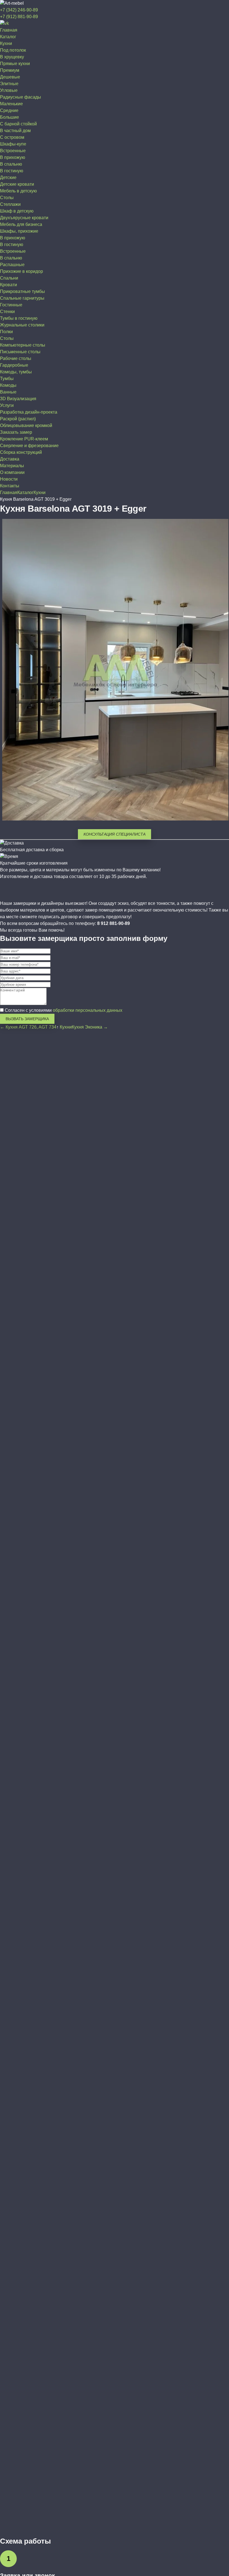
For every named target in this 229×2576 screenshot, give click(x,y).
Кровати (9, 285)
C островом (12, 137)
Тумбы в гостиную (19, 318)
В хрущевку (12, 57)
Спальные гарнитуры (22, 298)
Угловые (9, 90)
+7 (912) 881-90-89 (19, 17)
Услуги (7, 405)
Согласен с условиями (63, 1010)
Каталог (8, 37)
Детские (8, 177)
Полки (6, 332)
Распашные (12, 265)
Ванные (8, 392)
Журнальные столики (22, 325)
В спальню (11, 164)
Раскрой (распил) (18, 419)
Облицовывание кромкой (26, 425)
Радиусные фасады (21, 97)
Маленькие (11, 104)
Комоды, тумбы (16, 372)
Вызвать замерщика (27, 1019)
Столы (7, 198)
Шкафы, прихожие (19, 231)
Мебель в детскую (18, 191)
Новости (9, 479)
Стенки (7, 312)
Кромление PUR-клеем (24, 439)
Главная (9, 30)
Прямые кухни (15, 64)
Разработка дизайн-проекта (29, 412)
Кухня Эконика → (90, 1027)
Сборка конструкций (21, 452)
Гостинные (11, 305)
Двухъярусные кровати (24, 218)
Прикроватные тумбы (22, 291)
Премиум (10, 70)
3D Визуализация (18, 399)
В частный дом (15, 131)
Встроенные (13, 151)
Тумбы (7, 379)
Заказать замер (16, 432)
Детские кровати (17, 184)
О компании (12, 472)
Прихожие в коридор (22, 271)
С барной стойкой (18, 124)
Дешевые (10, 77)
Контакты (10, 486)
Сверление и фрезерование (29, 446)
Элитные (9, 84)
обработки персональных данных (88, 1010)
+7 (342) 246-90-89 (19, 10)
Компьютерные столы (23, 345)
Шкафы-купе (13, 144)
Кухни (6, 43)
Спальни (9, 278)
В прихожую (13, 157)
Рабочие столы (16, 358)
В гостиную (12, 171)
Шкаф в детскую (17, 211)
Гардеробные (14, 365)
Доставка (10, 459)
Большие (9, 117)
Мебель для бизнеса (21, 224)
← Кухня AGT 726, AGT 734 (28, 1027)
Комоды (8, 385)
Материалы (12, 466)
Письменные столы (20, 352)
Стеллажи (10, 204)
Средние (9, 110)
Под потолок (13, 50)
